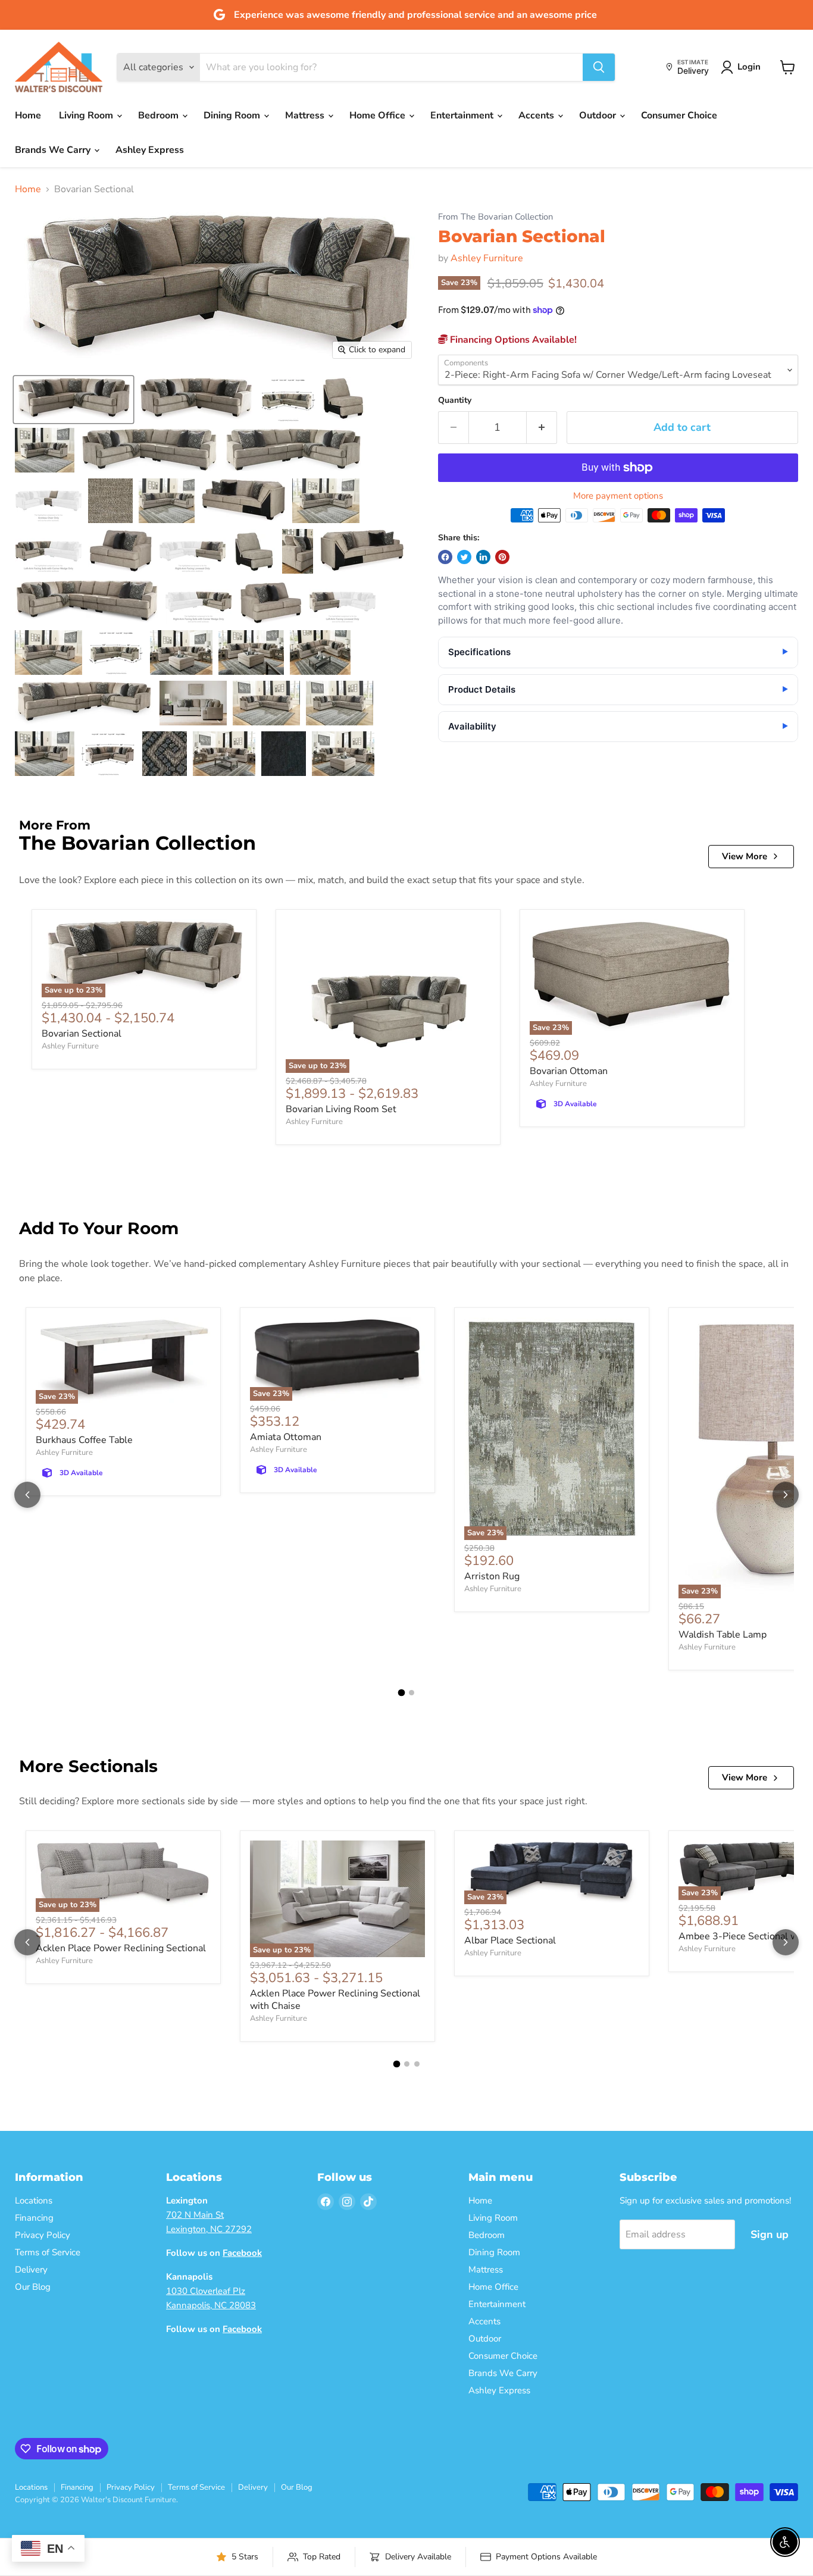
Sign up (770, 2234)
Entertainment (463, 115)
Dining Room (233, 115)
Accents (537, 115)
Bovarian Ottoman (569, 1071)
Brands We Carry (54, 150)
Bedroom (160, 115)
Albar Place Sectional (510, 1940)
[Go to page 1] (402, 1692)
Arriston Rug (492, 1576)
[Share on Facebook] (445, 557)
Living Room (87, 115)
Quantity (455, 400)
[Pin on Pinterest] (502, 557)
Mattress (306, 115)
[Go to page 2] (412, 1693)
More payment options (618, 496)
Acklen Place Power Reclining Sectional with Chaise (335, 2000)
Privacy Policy (43, 2235)
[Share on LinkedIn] (483, 557)
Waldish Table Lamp (723, 1635)
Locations (34, 2201)
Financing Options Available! (512, 340)
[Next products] (786, 1495)
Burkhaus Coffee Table (84, 1440)
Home (28, 115)
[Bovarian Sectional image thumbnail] (74, 400)
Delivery (31, 2270)
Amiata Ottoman (286, 1437)
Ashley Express (150, 150)
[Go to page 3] (417, 2064)
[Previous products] (27, 1495)
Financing (34, 2218)
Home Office (379, 115)
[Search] (599, 67)
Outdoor (599, 115)
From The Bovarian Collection (495, 217)
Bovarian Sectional (82, 1034)
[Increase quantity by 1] (542, 428)
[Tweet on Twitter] (464, 557)
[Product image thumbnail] (196, 400)
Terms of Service (48, 2252)
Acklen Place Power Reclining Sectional (121, 1948)
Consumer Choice (679, 115)
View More (745, 856)
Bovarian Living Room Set (341, 1109)
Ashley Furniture (487, 258)
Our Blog (33, 2287)
